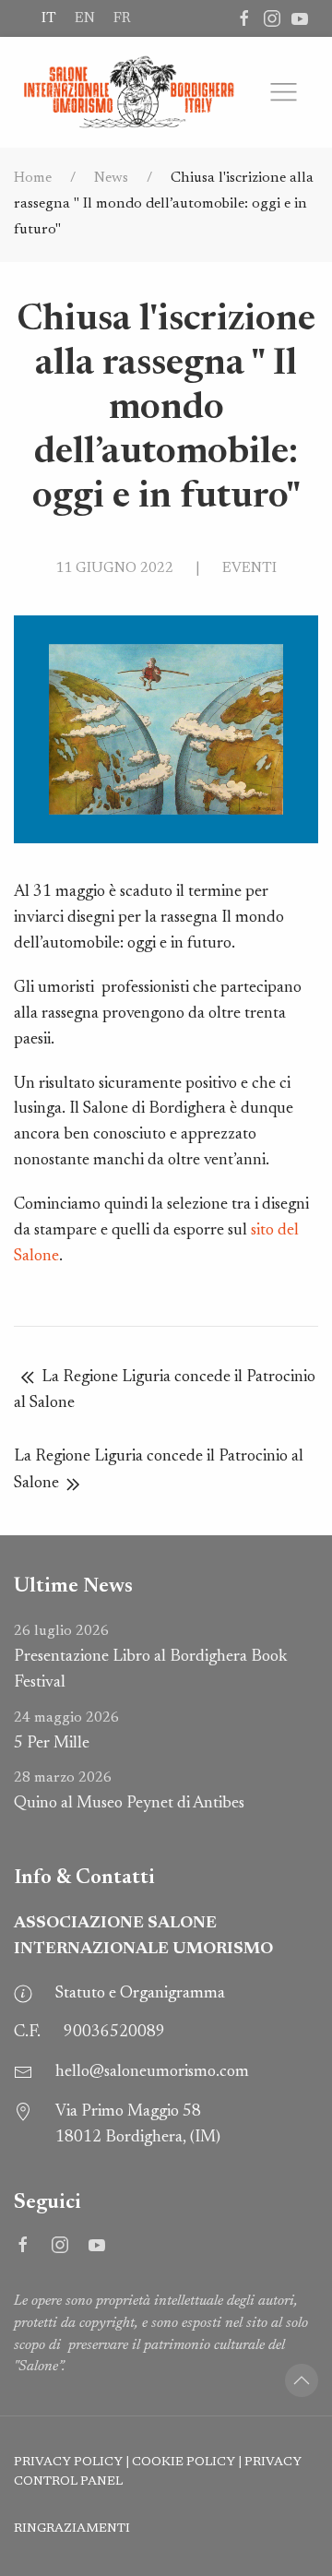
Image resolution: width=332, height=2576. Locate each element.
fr (122, 18)
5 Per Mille (66, 1731)
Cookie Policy (184, 2463)
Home (33, 178)
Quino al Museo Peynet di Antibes (129, 1791)
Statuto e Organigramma (140, 1994)
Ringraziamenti (72, 2529)
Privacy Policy (68, 2463)
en (85, 18)
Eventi (249, 568)
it (49, 18)
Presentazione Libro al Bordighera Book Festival (150, 1658)
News (111, 178)
